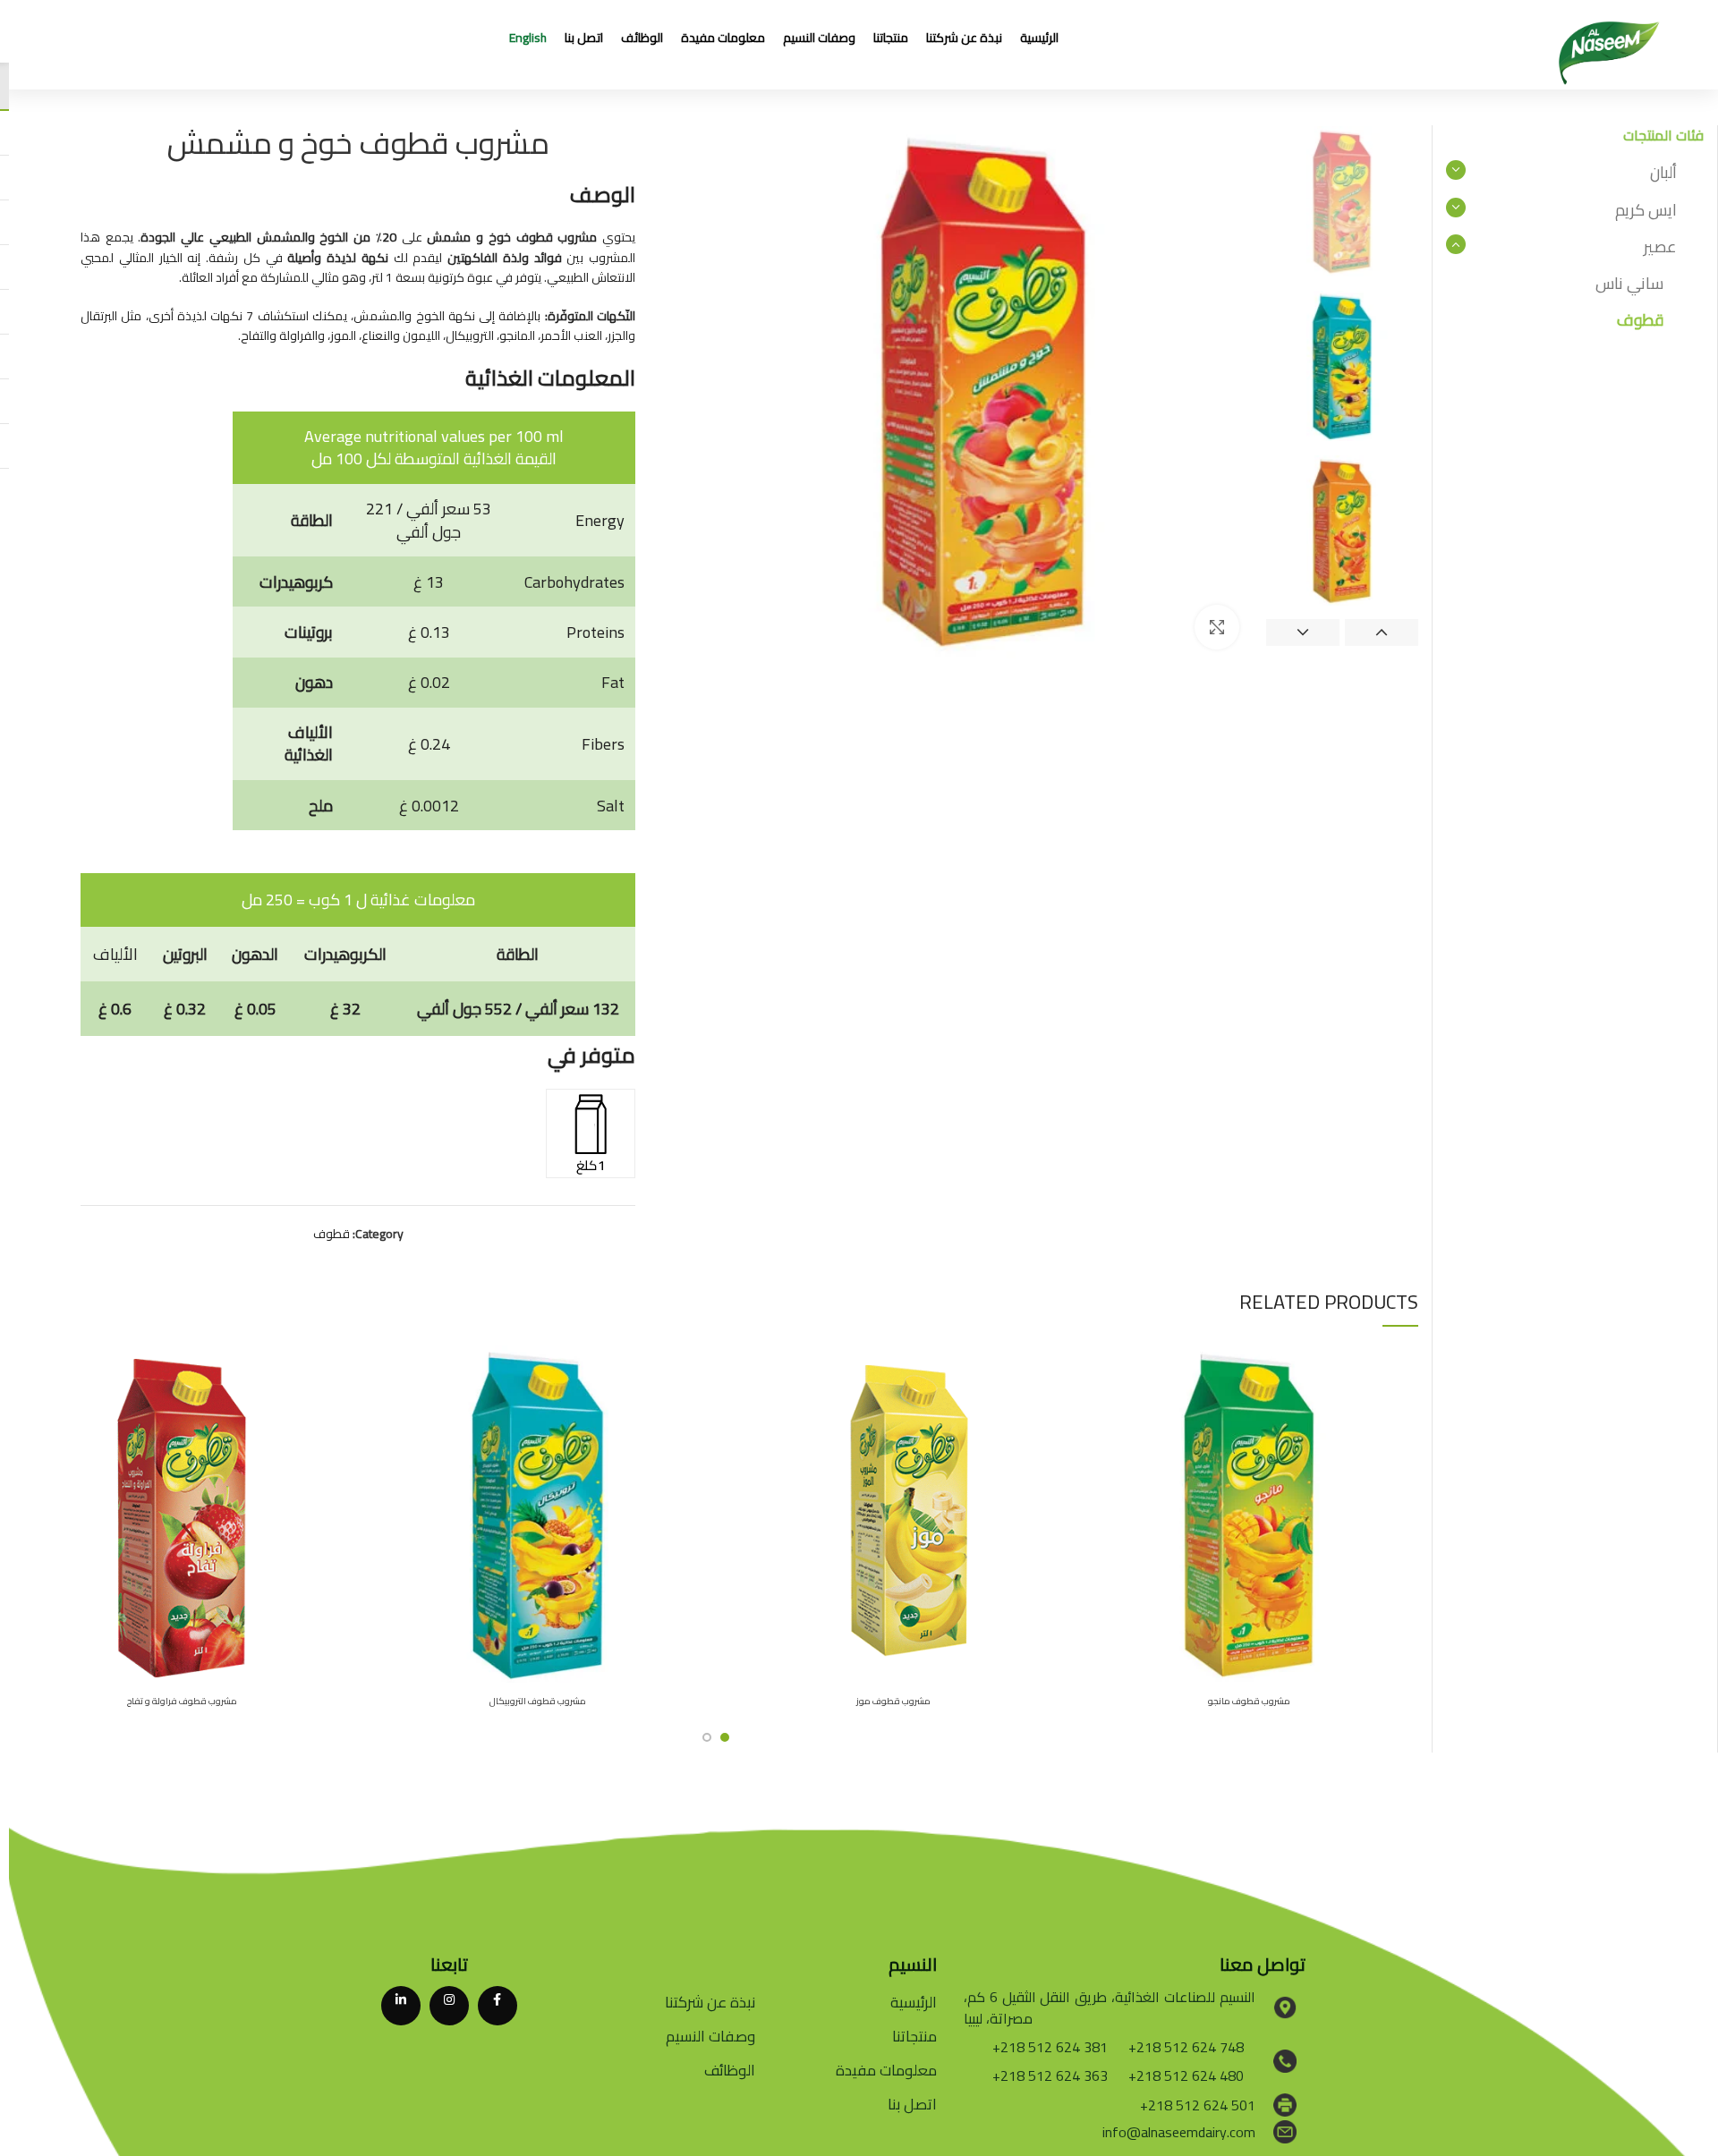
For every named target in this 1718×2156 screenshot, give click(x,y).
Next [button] (1303, 632)
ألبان (1663, 172)
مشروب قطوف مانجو (1249, 1701)
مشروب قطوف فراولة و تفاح (182, 1701)
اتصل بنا (912, 2104)
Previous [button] (1382, 632)
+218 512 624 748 (1186, 2047)
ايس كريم (1646, 210)
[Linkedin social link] (401, 2006)
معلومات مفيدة (886, 2070)
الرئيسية (914, 2002)
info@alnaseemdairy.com (1179, 2132)
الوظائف (730, 2070)
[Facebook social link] (498, 2006)
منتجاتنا (914, 2036)
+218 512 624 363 (1050, 2075)
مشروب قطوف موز (893, 1701)
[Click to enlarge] (1217, 627)
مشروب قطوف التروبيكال (538, 1701)
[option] (1342, 201)
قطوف (332, 1234)
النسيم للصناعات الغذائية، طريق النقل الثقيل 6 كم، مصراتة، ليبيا (1110, 2007)
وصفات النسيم (710, 2036)
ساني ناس (1629, 283)
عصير (1660, 246)
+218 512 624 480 (1186, 2075)
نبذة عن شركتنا (710, 2002)
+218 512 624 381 (1050, 2047)
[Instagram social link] (449, 2006)
